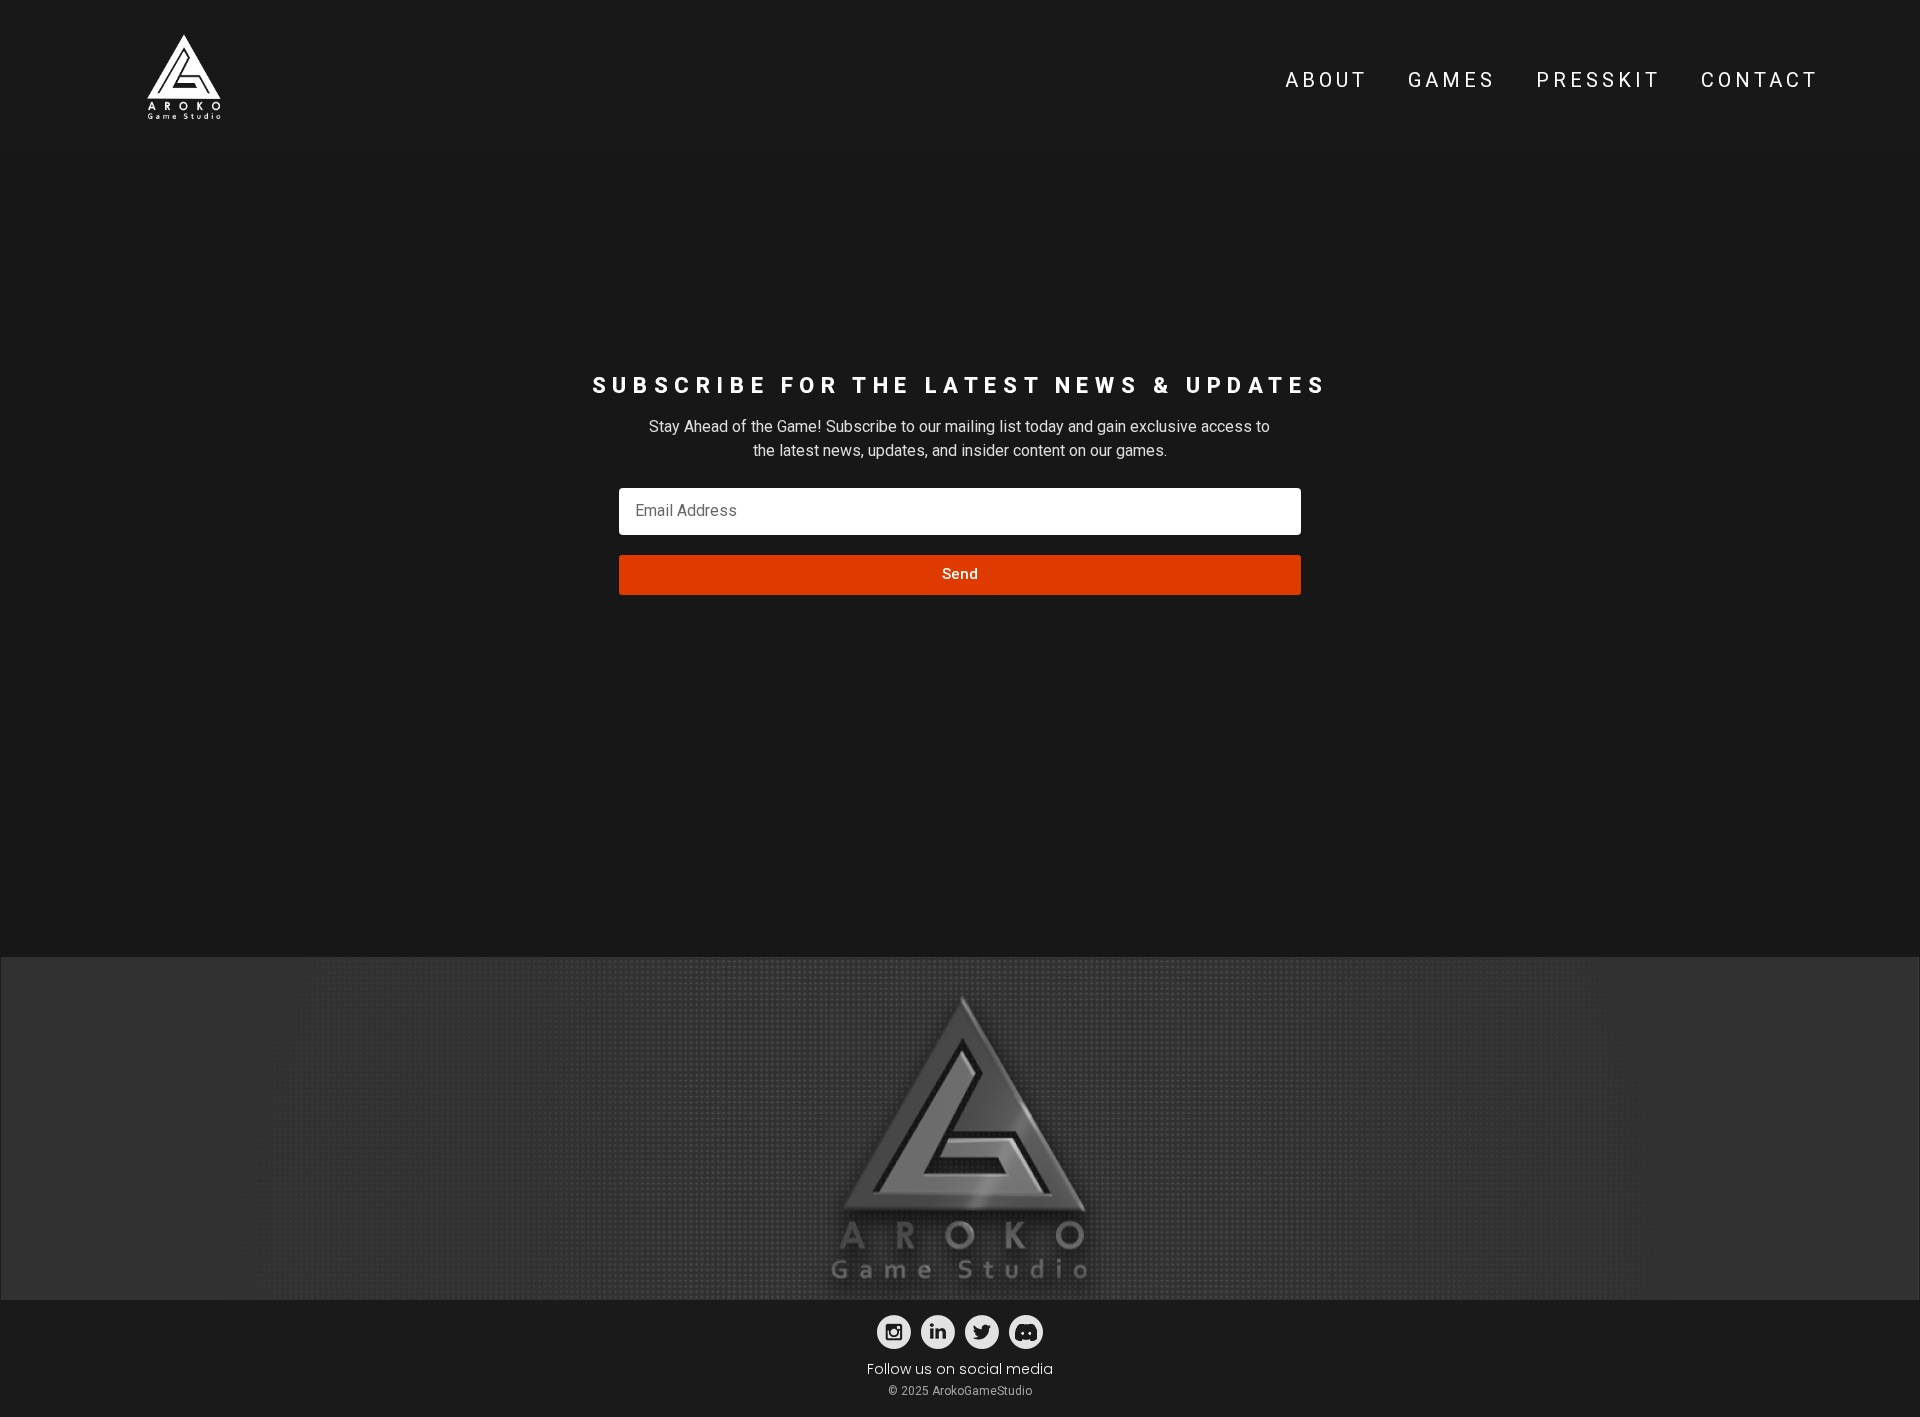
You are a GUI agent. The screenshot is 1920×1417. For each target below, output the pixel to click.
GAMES (1452, 80)
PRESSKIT (1598, 80)
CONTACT (1760, 80)
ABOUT (1326, 80)
